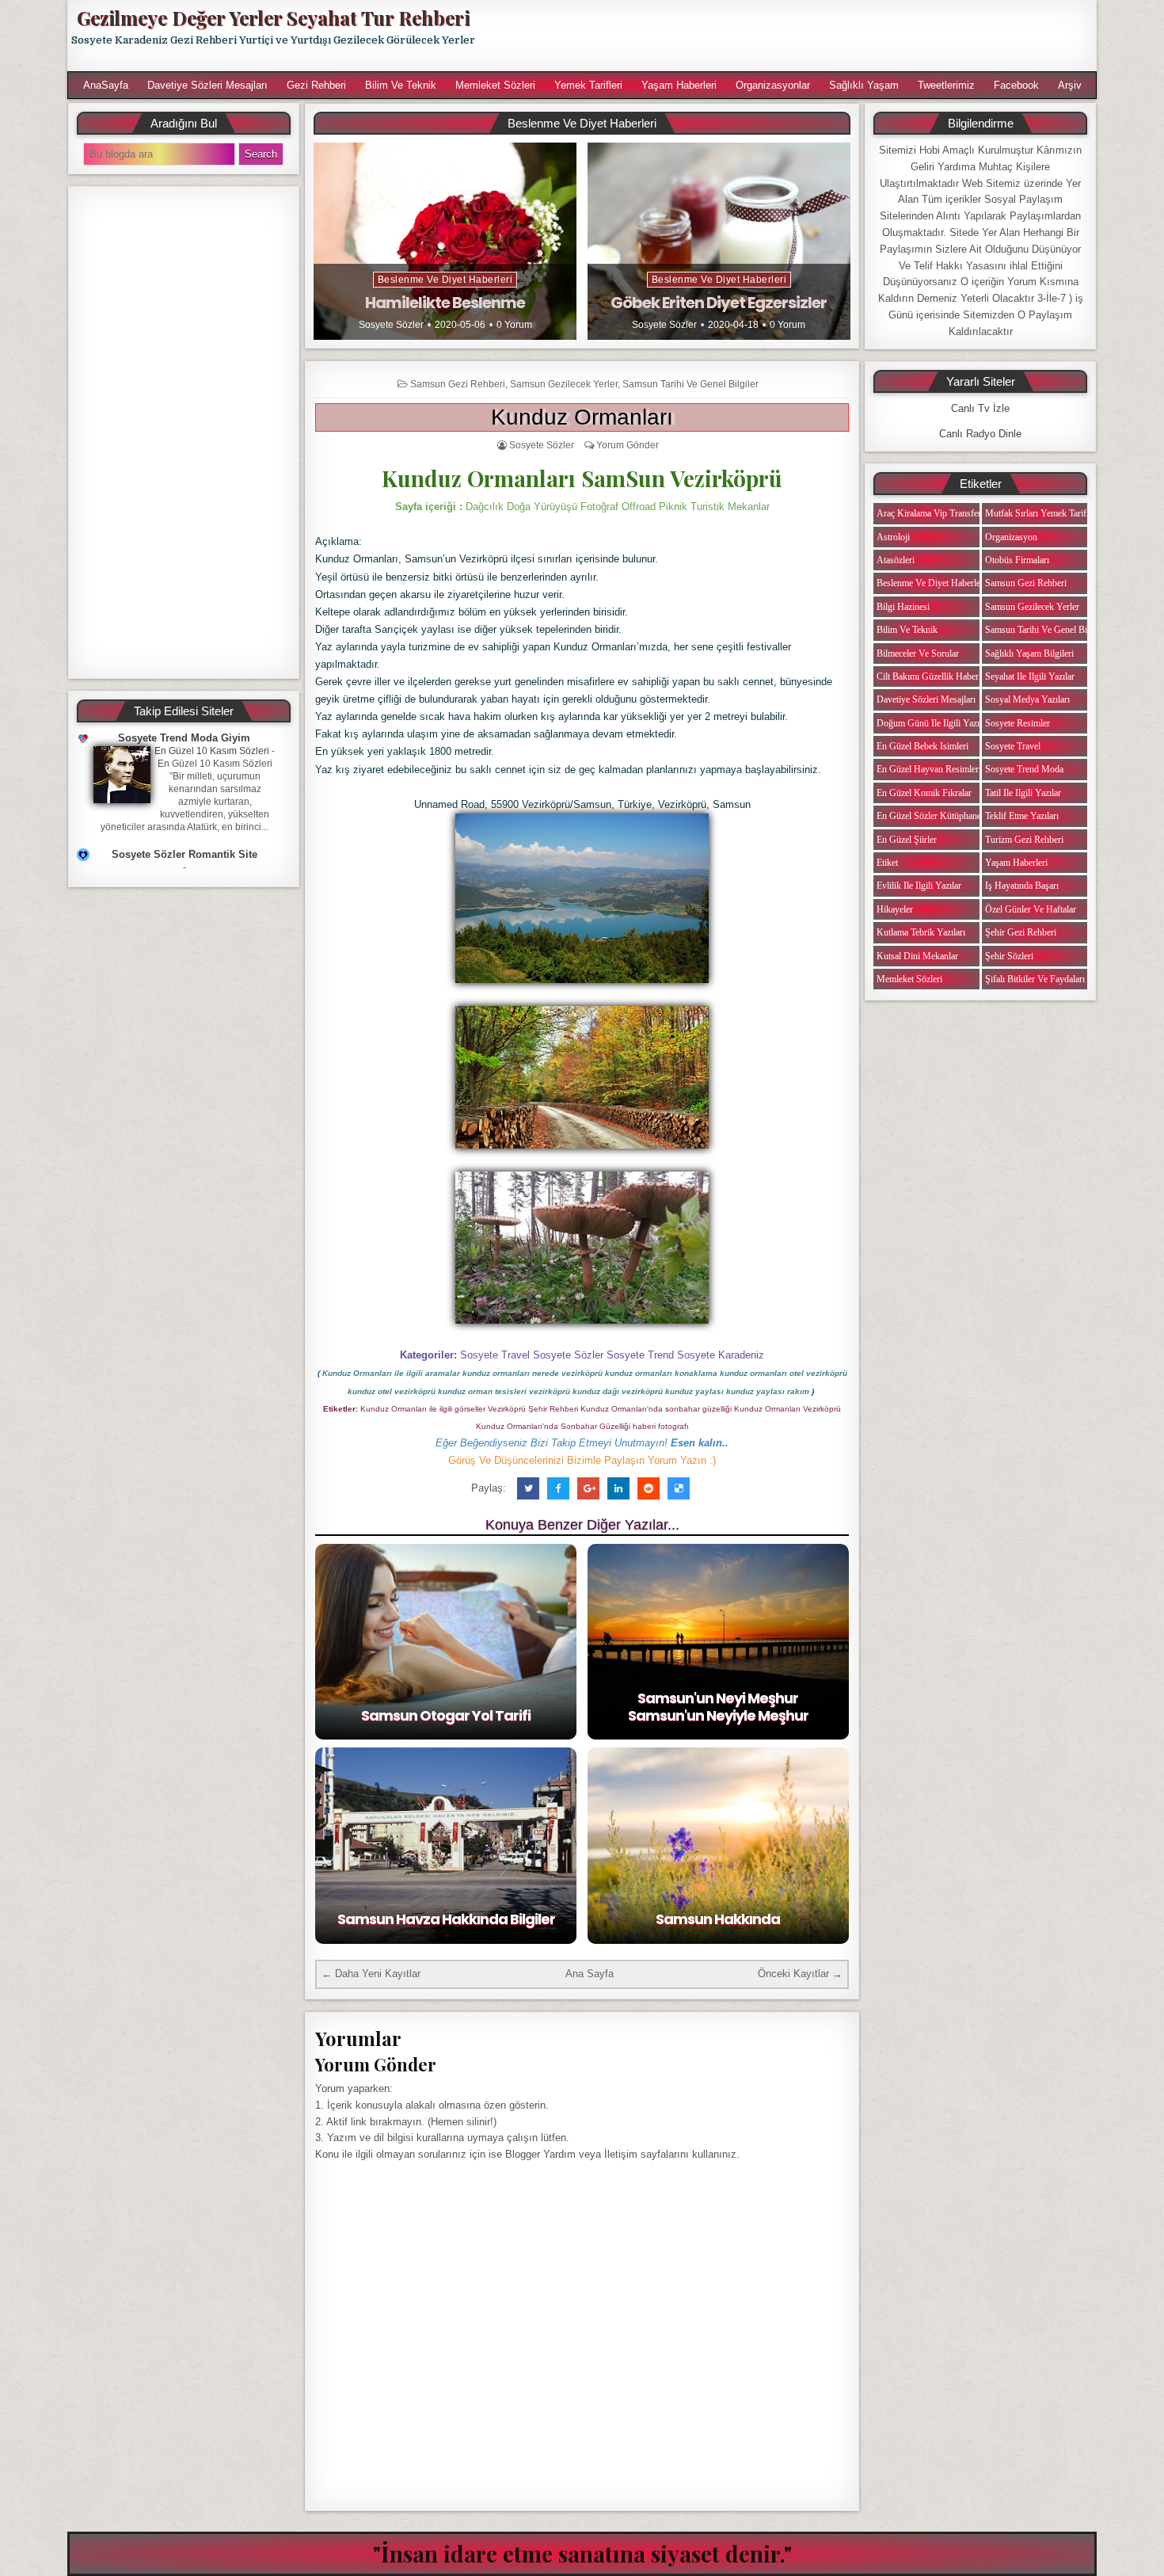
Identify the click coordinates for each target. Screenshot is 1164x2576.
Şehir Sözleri (1009, 956)
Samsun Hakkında (718, 1919)
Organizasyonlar (773, 85)
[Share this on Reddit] (649, 1488)
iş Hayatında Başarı (1022, 886)
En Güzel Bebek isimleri (922, 746)
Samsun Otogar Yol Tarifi (446, 1715)
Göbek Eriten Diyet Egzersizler (719, 303)
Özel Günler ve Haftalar (1031, 909)
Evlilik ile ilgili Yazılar (919, 886)
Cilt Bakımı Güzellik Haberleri (934, 676)
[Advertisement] (793, 36)
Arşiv (1070, 85)
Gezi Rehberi (316, 85)
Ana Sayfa (590, 1974)
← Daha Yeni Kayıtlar (371, 1974)
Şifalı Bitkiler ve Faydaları (1035, 979)
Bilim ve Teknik (401, 85)
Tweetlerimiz (946, 85)
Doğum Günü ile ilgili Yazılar (933, 723)
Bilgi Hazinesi (903, 607)
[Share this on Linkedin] (618, 1488)
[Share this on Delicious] (679, 1488)
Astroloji (893, 537)
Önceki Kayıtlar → (800, 1974)
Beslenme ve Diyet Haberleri (445, 280)
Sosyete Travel (1013, 746)
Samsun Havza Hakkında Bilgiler (446, 1919)
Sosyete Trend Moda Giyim (184, 738)
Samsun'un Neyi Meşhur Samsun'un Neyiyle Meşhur (718, 1707)
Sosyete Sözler (391, 325)
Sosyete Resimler (1018, 723)
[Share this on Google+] (588, 1488)
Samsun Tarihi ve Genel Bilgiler (690, 384)
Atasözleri (896, 560)
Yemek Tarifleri (588, 85)
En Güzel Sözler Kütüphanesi (932, 816)
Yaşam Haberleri (679, 85)
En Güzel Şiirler (907, 840)
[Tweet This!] (528, 1488)
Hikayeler (895, 909)
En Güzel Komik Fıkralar (924, 793)
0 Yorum (514, 325)
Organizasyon (1011, 537)
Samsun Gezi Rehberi (458, 384)
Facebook (1016, 85)
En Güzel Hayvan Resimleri (929, 769)
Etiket (887, 863)
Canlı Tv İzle (980, 408)
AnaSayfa (106, 85)
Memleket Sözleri (495, 85)
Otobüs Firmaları (1017, 560)
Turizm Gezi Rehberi (1024, 840)
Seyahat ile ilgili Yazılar (1030, 676)
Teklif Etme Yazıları (1022, 816)
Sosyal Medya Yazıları (1027, 699)
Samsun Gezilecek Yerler (564, 384)
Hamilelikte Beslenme (445, 303)
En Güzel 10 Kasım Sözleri (212, 751)
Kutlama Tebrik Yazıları (921, 932)
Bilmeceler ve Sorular (918, 654)
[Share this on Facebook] (558, 1488)
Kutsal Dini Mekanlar (917, 956)
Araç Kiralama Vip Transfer (929, 513)
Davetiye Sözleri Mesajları (207, 85)
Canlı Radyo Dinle (980, 434)
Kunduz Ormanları (582, 417)
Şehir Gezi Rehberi (1021, 932)
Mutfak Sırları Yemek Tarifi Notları (1051, 513)
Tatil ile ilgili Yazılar (1023, 793)
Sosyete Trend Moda (1024, 769)
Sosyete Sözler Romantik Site (184, 854)
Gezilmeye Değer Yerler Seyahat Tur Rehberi (273, 17)
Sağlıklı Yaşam (864, 85)
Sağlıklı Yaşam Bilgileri (1029, 654)
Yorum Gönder (628, 445)
